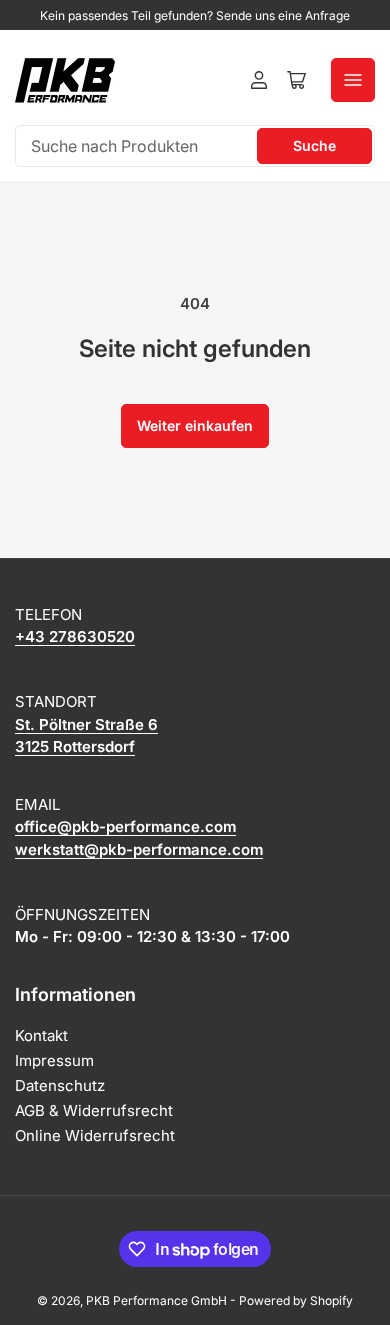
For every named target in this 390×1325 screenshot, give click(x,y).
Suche (314, 145)
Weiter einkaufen (195, 425)
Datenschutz (60, 1085)
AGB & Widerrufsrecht (94, 1110)
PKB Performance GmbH (156, 1300)
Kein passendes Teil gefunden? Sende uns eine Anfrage (195, 15)
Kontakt (41, 1035)
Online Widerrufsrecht (95, 1135)
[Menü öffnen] (353, 80)
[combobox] (195, 146)
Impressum (54, 1060)
